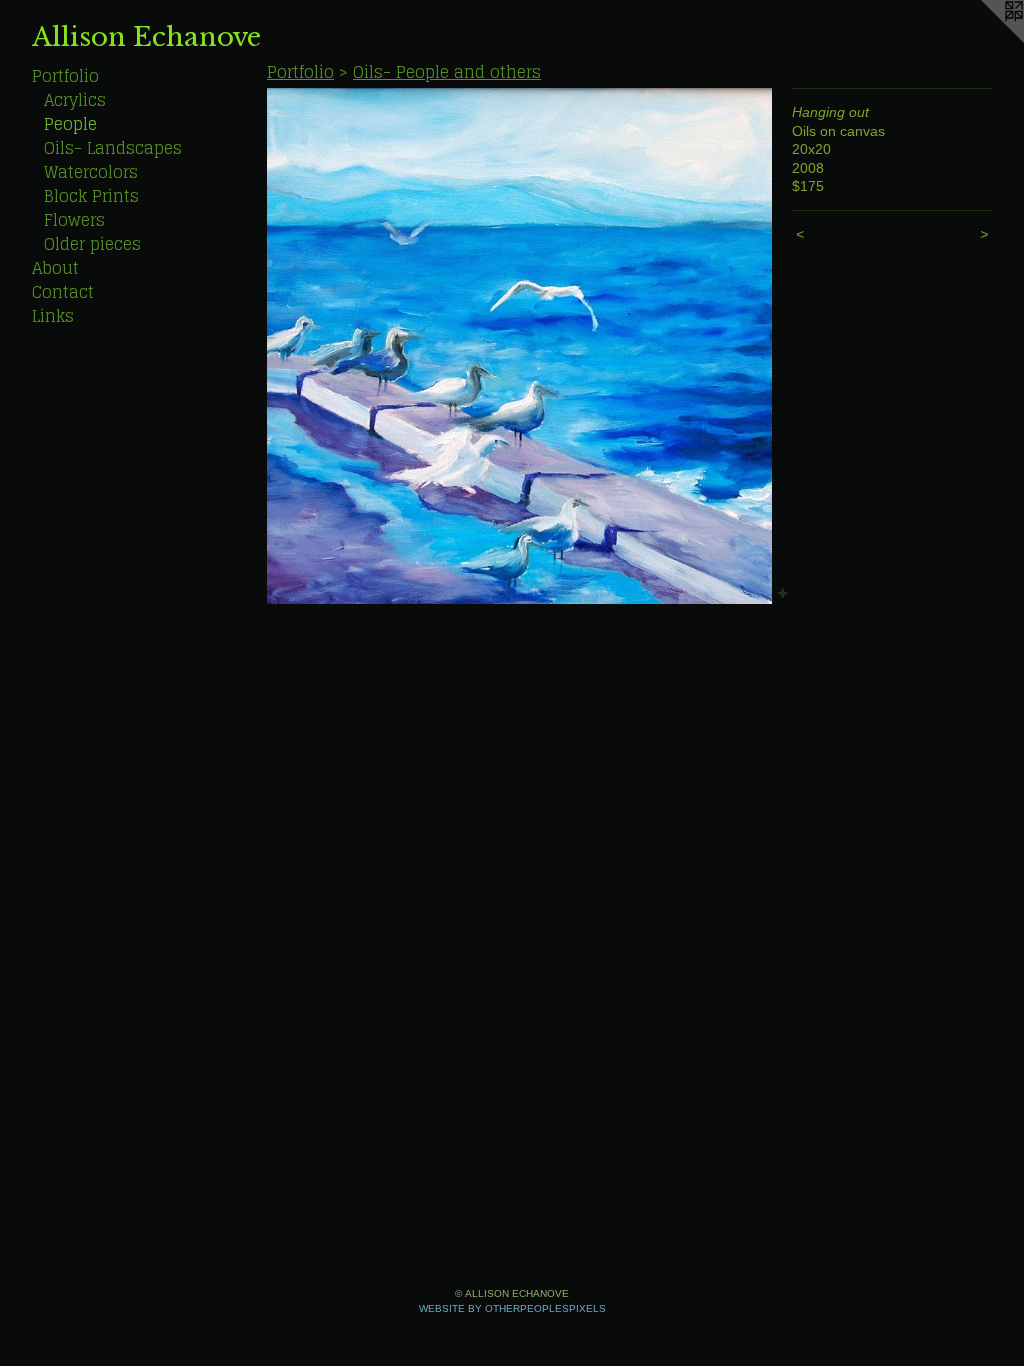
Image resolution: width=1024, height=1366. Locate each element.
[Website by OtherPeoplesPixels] (984, 40)
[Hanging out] (519, 346)
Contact (63, 292)
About (55, 268)
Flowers (74, 220)
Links (53, 316)
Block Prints (91, 196)
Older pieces (92, 244)
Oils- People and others (447, 72)
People (70, 124)
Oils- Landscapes (113, 148)
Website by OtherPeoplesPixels (512, 1308)
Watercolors (91, 172)
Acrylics (75, 100)
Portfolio (65, 76)
